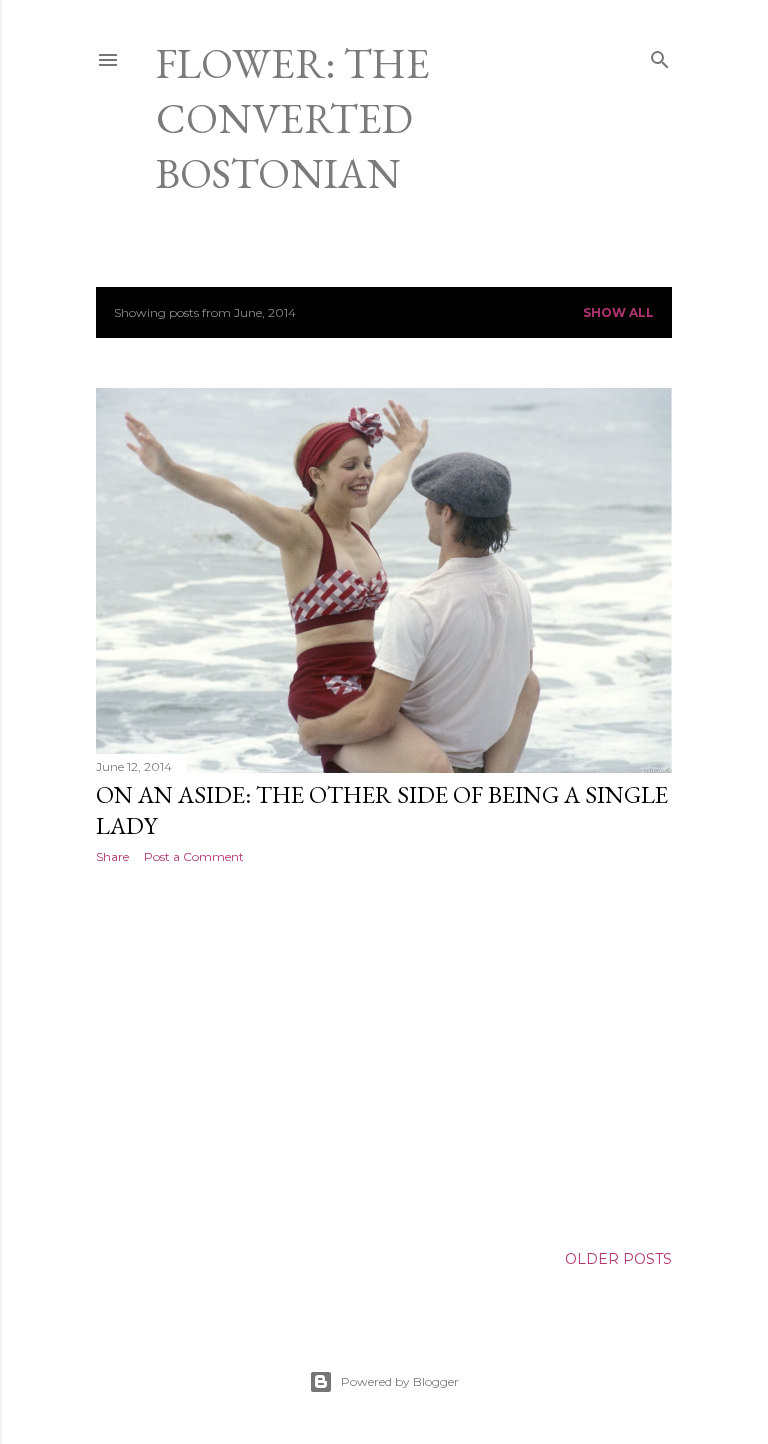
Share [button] (112, 856)
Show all (618, 312)
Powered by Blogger (400, 1381)
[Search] (660, 55)
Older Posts (618, 1259)
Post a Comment (194, 856)
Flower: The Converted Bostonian (293, 118)
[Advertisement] (384, 1054)
